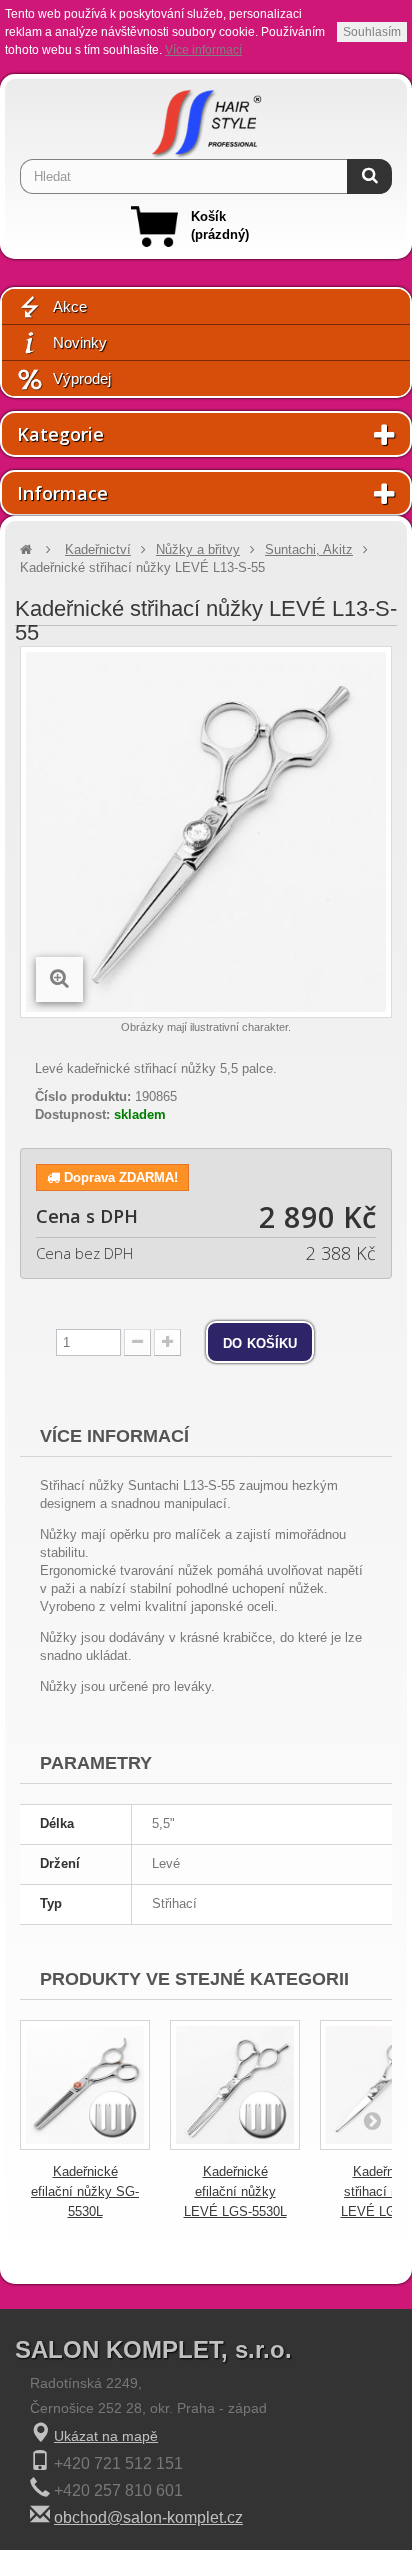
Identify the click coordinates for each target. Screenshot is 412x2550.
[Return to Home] (26, 549)
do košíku (260, 1342)
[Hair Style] (206, 119)
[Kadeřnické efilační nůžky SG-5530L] (85, 2085)
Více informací (203, 50)
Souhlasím (372, 32)
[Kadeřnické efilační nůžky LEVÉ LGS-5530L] (235, 2085)
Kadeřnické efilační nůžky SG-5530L (85, 2191)
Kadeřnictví (98, 549)
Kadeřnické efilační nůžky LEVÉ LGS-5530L (235, 2191)
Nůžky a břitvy (198, 549)
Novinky (80, 342)
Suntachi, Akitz (309, 549)
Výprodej (82, 378)
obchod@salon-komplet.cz (148, 2517)
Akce (70, 306)
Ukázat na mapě (106, 2436)
